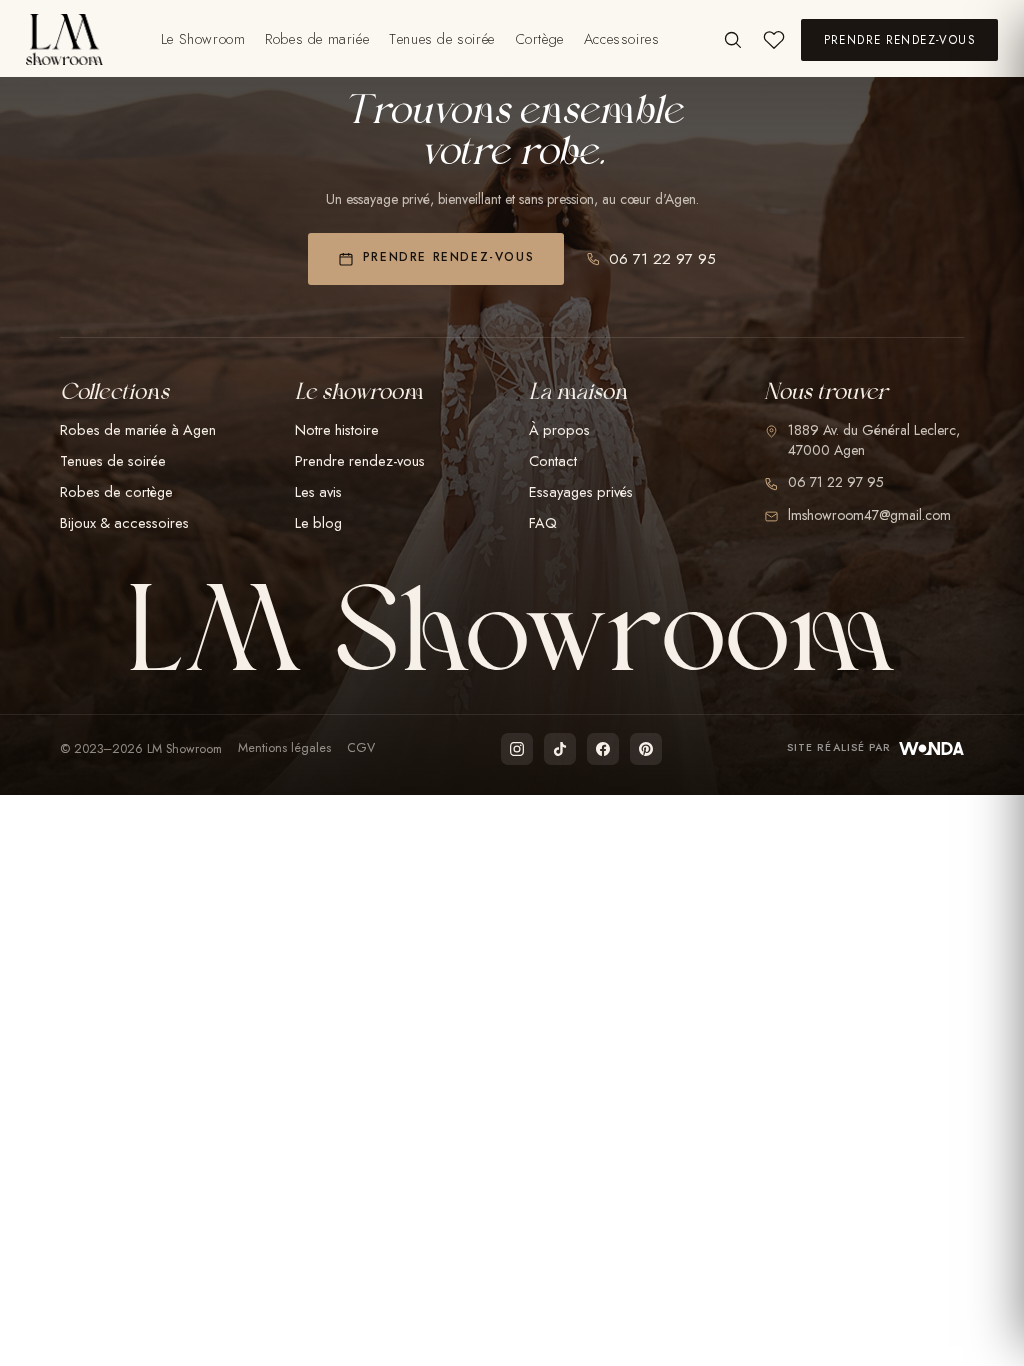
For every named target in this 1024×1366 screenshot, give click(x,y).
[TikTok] (560, 749)
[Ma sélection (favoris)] (774, 40)
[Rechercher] (732, 39)
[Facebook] (603, 749)
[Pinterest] (646, 749)
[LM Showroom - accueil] (64, 39)
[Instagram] (517, 749)
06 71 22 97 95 (662, 259)
